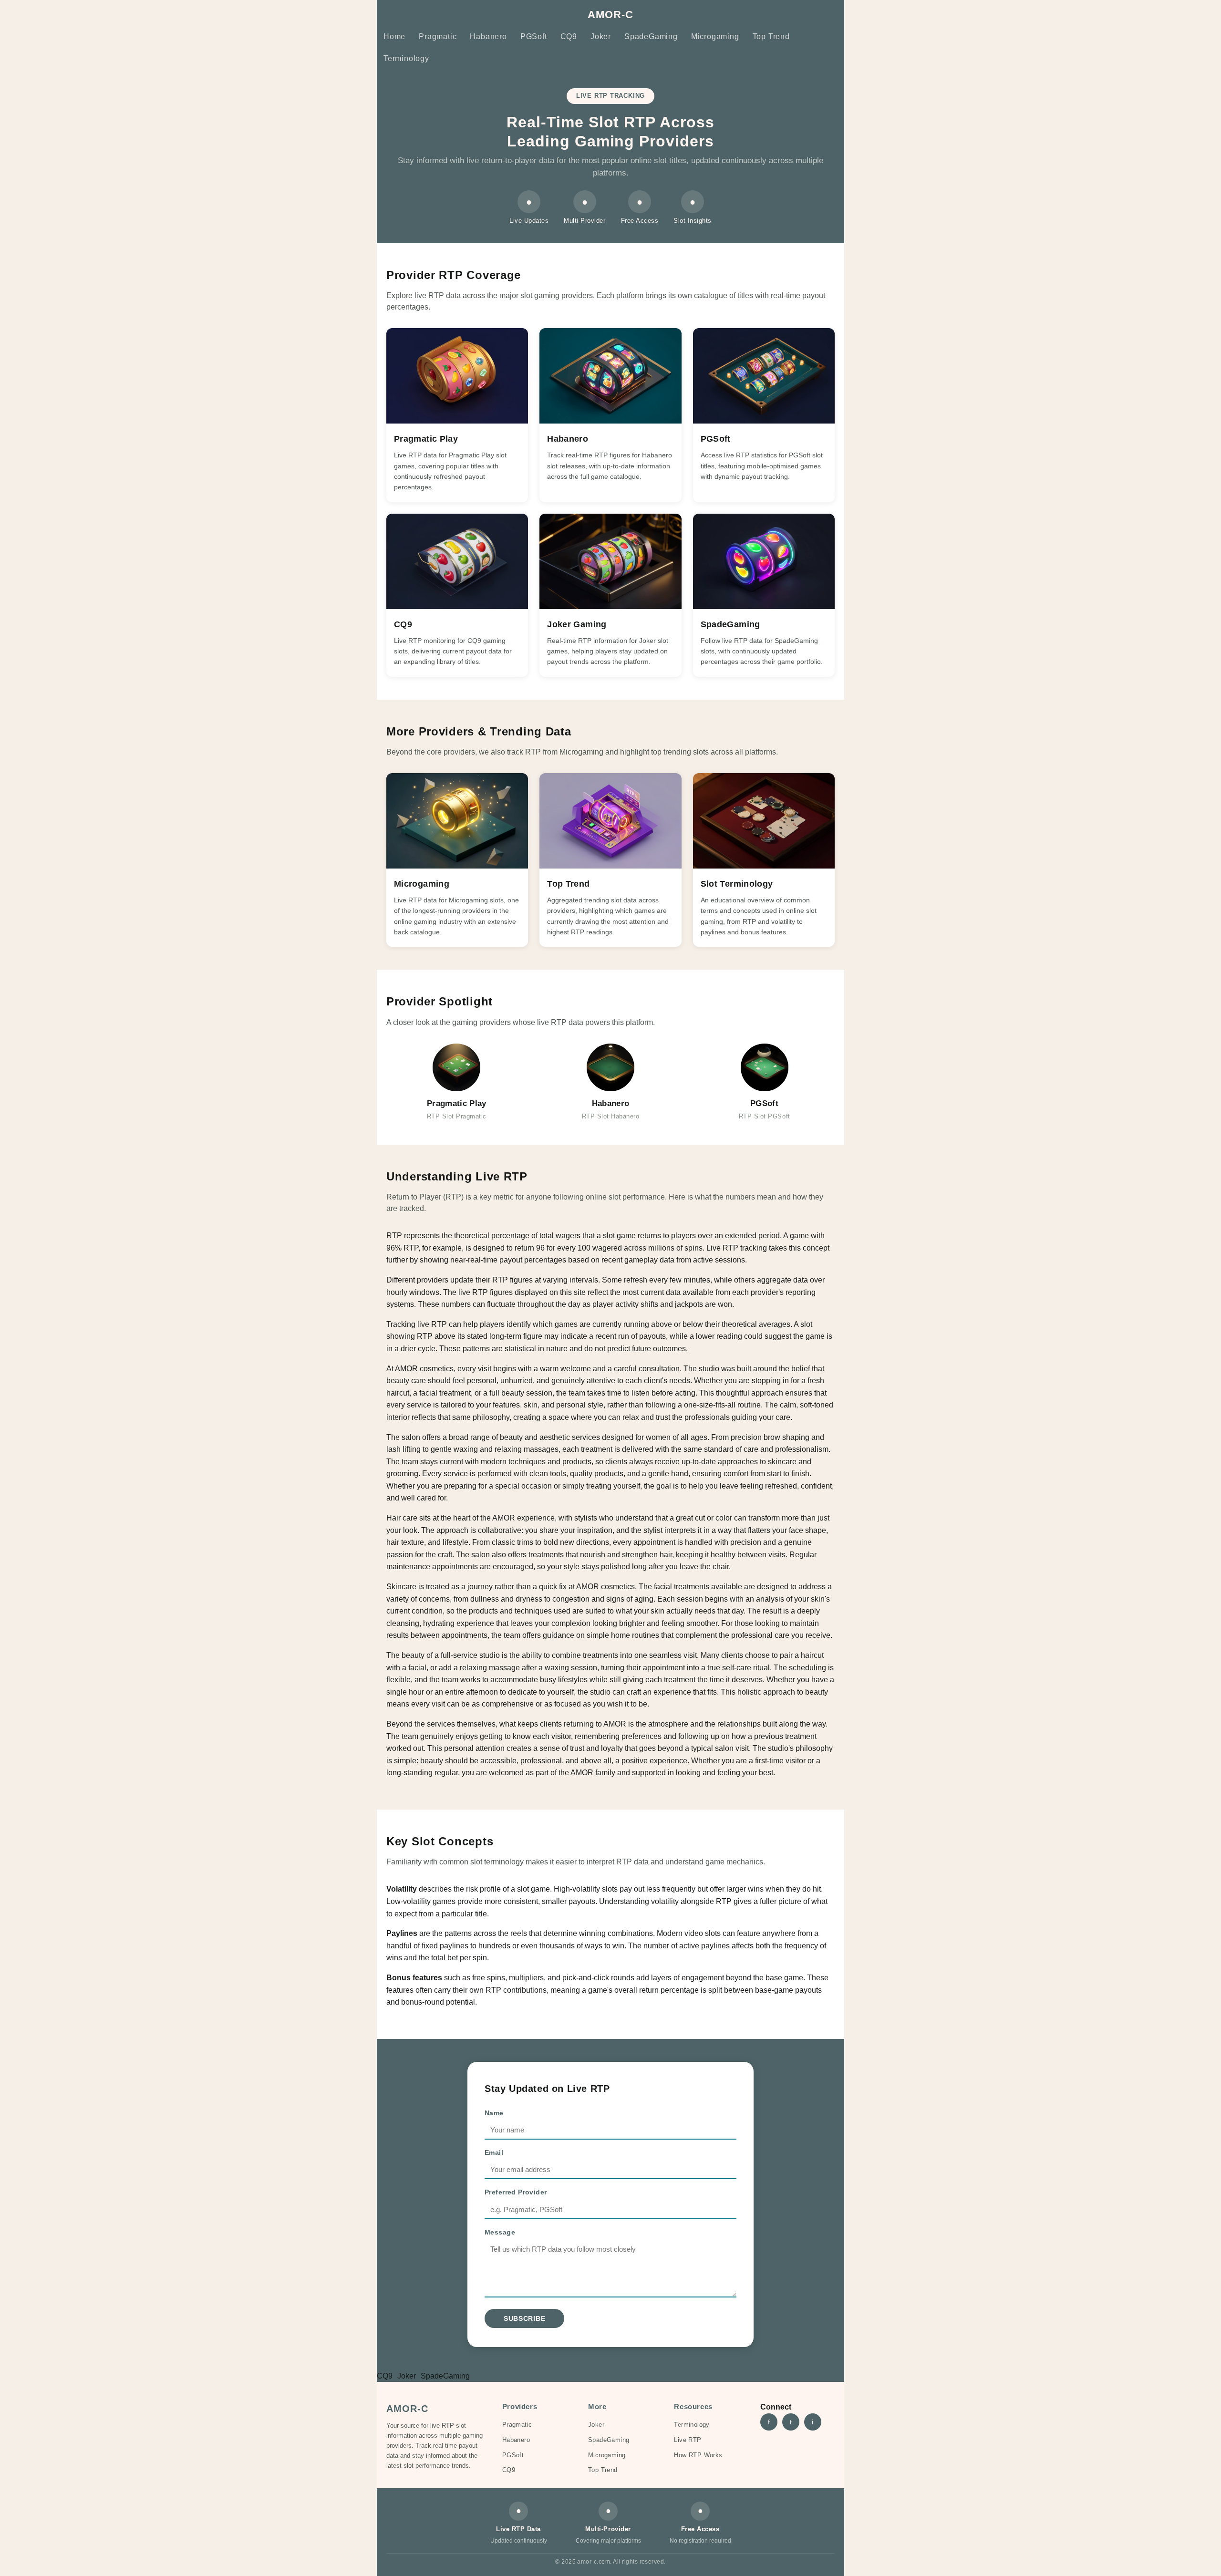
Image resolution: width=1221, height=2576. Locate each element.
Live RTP (688, 2440)
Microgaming (715, 36)
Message (500, 2232)
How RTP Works (698, 2455)
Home (394, 36)
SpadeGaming (651, 36)
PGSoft (534, 36)
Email (494, 2152)
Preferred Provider (516, 2192)
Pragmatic (438, 36)
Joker (601, 36)
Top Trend (771, 36)
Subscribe (524, 2318)
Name (494, 2113)
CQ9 (569, 36)
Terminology (406, 58)
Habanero (488, 36)
